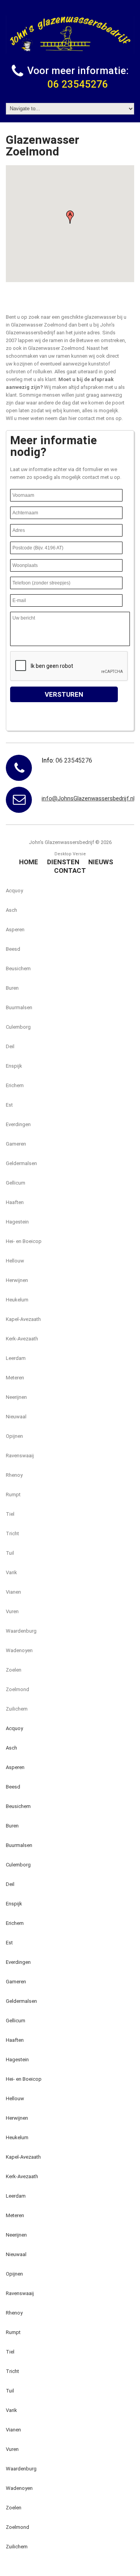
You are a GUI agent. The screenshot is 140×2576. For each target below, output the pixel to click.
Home (29, 862)
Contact (70, 870)
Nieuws (101, 862)
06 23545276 (78, 84)
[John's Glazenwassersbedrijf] (70, 35)
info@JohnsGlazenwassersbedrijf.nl (88, 798)
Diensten (63, 862)
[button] (70, 217)
